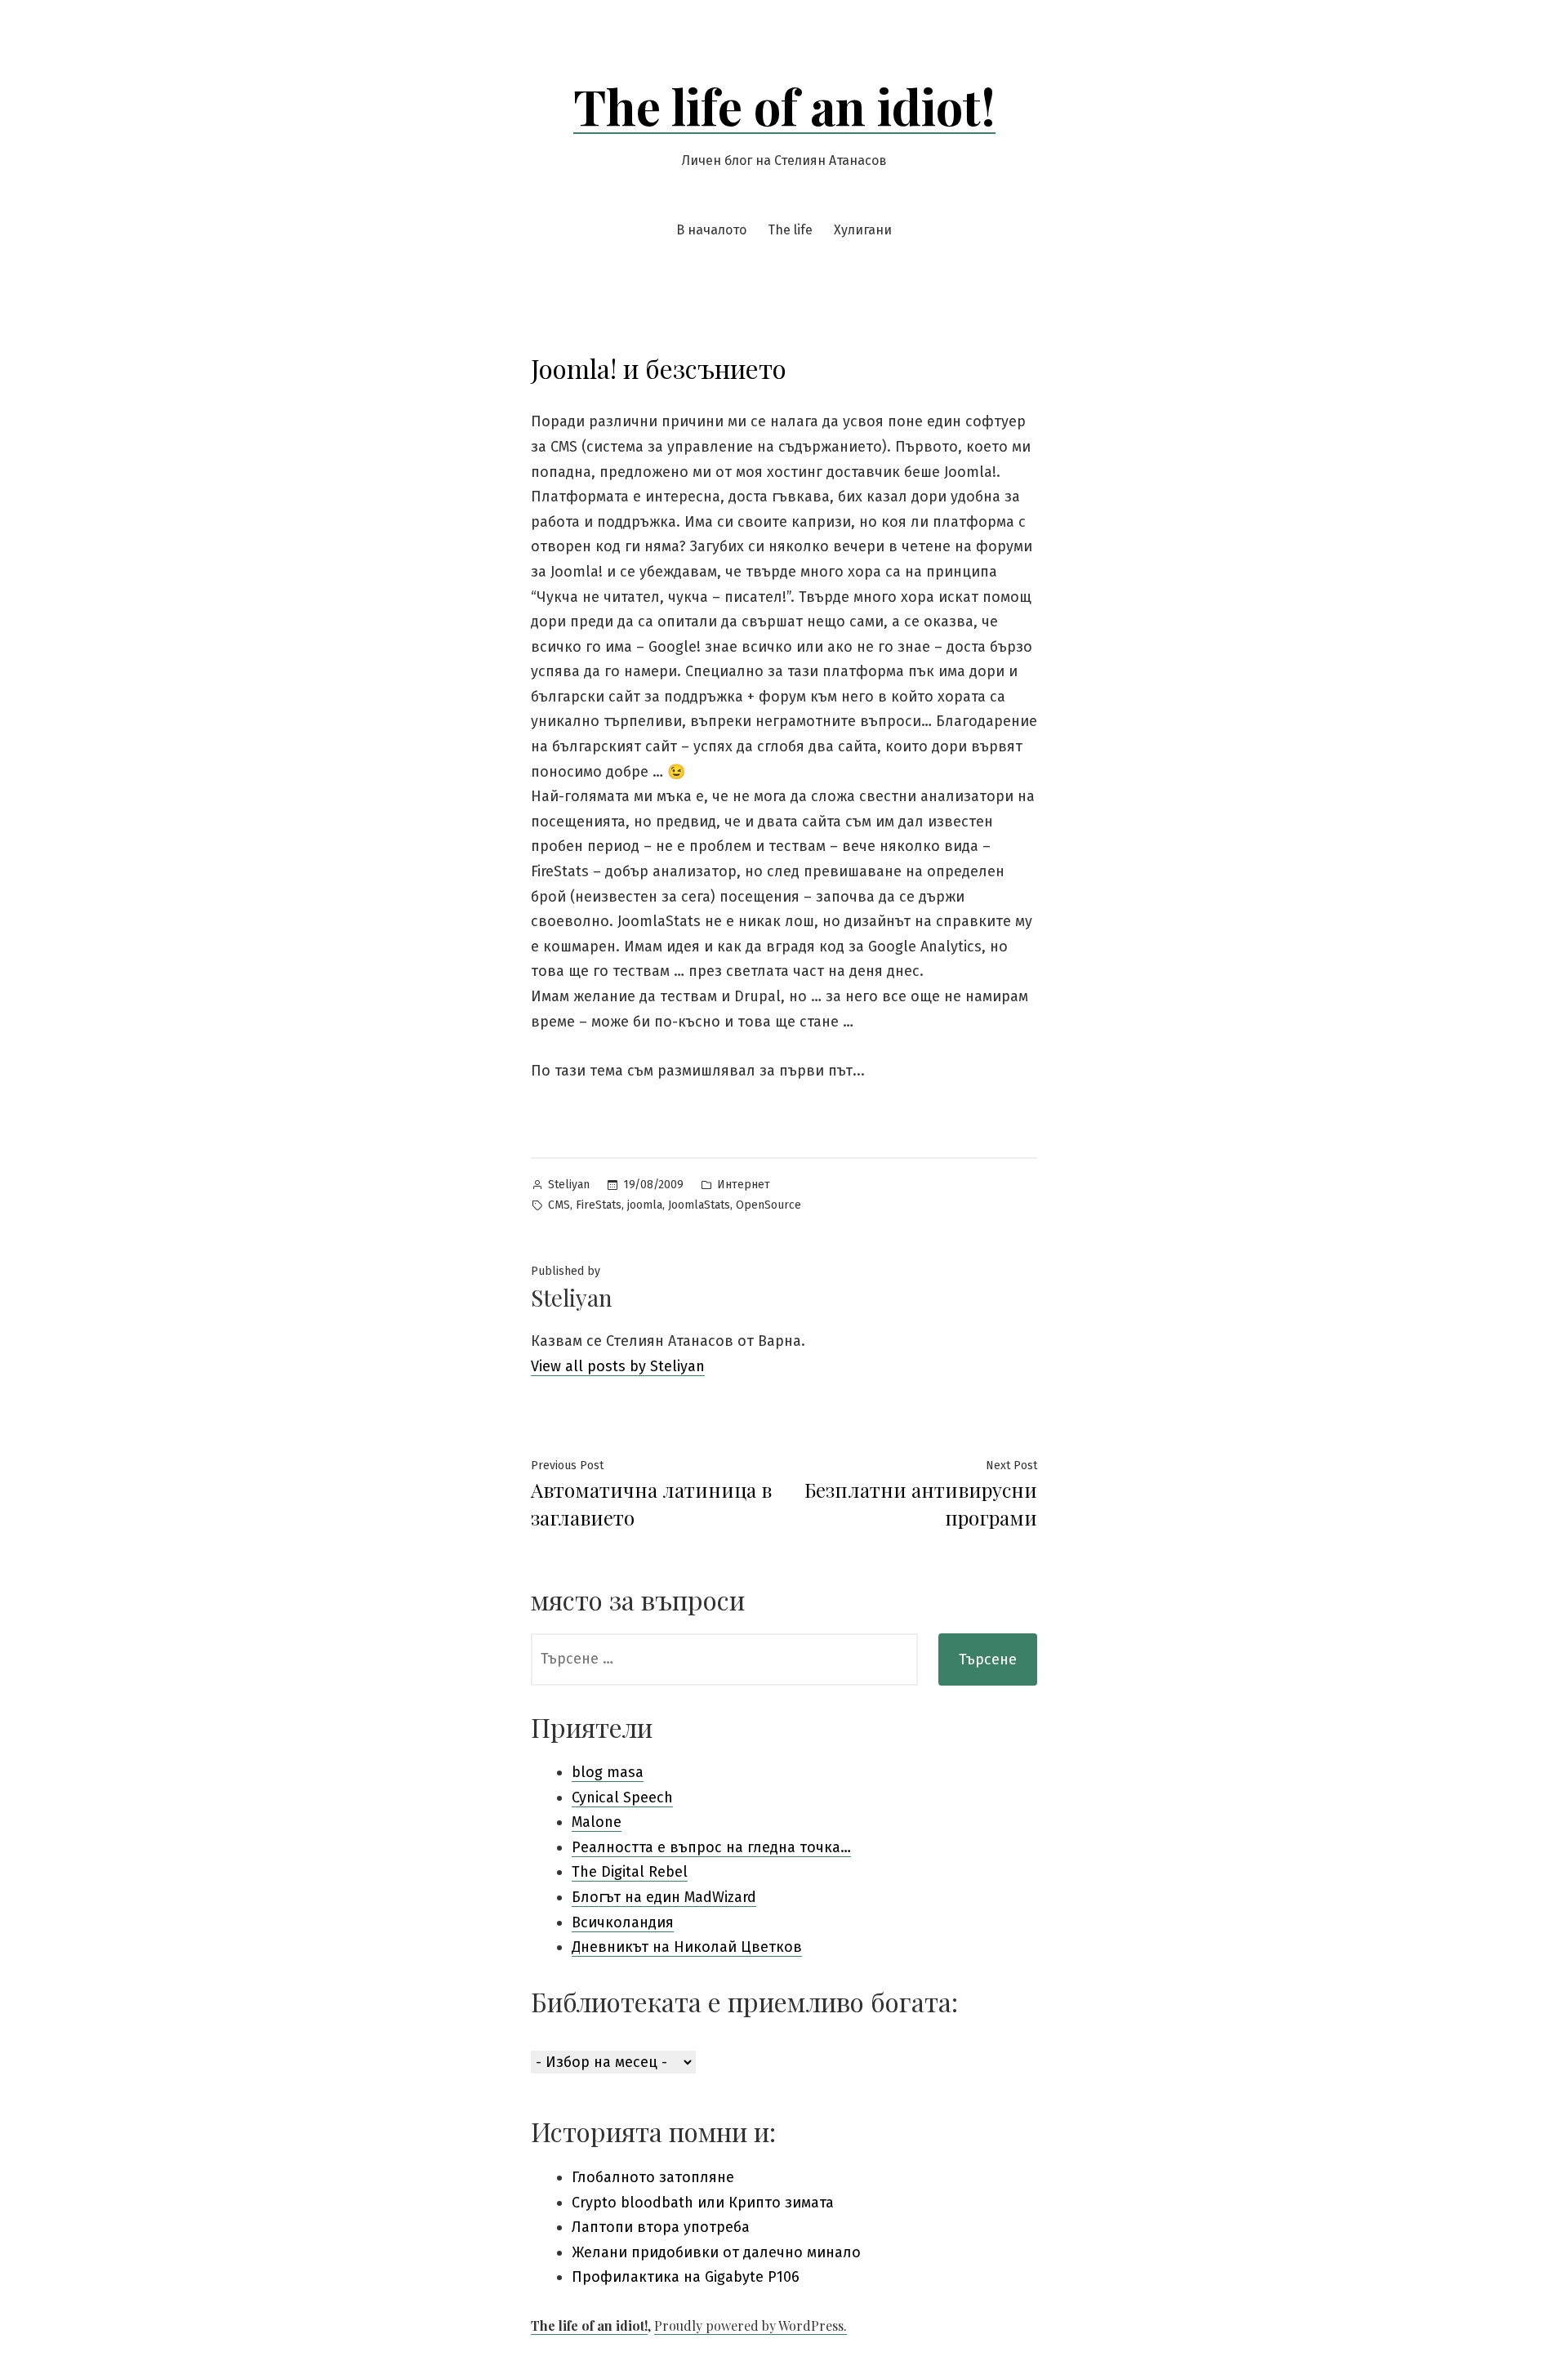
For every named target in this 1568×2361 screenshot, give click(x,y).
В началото (711, 230)
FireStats (599, 1205)
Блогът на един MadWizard (664, 1897)
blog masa (608, 1772)
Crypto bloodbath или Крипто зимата (703, 2203)
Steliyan (569, 1185)
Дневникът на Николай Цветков (687, 1947)
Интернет (744, 1185)
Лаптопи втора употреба (661, 2227)
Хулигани (863, 230)
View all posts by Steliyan (618, 1366)
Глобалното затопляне (653, 2177)
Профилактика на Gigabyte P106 (686, 2277)
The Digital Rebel (630, 1872)
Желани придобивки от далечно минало (716, 2252)
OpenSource (768, 1205)
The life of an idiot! (784, 105)
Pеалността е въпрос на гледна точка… (711, 1847)
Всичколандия (623, 1922)
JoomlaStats (699, 1205)
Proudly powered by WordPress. (751, 2325)
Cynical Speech (622, 1797)
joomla (645, 1205)
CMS (559, 1205)
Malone (597, 1822)
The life (790, 230)
